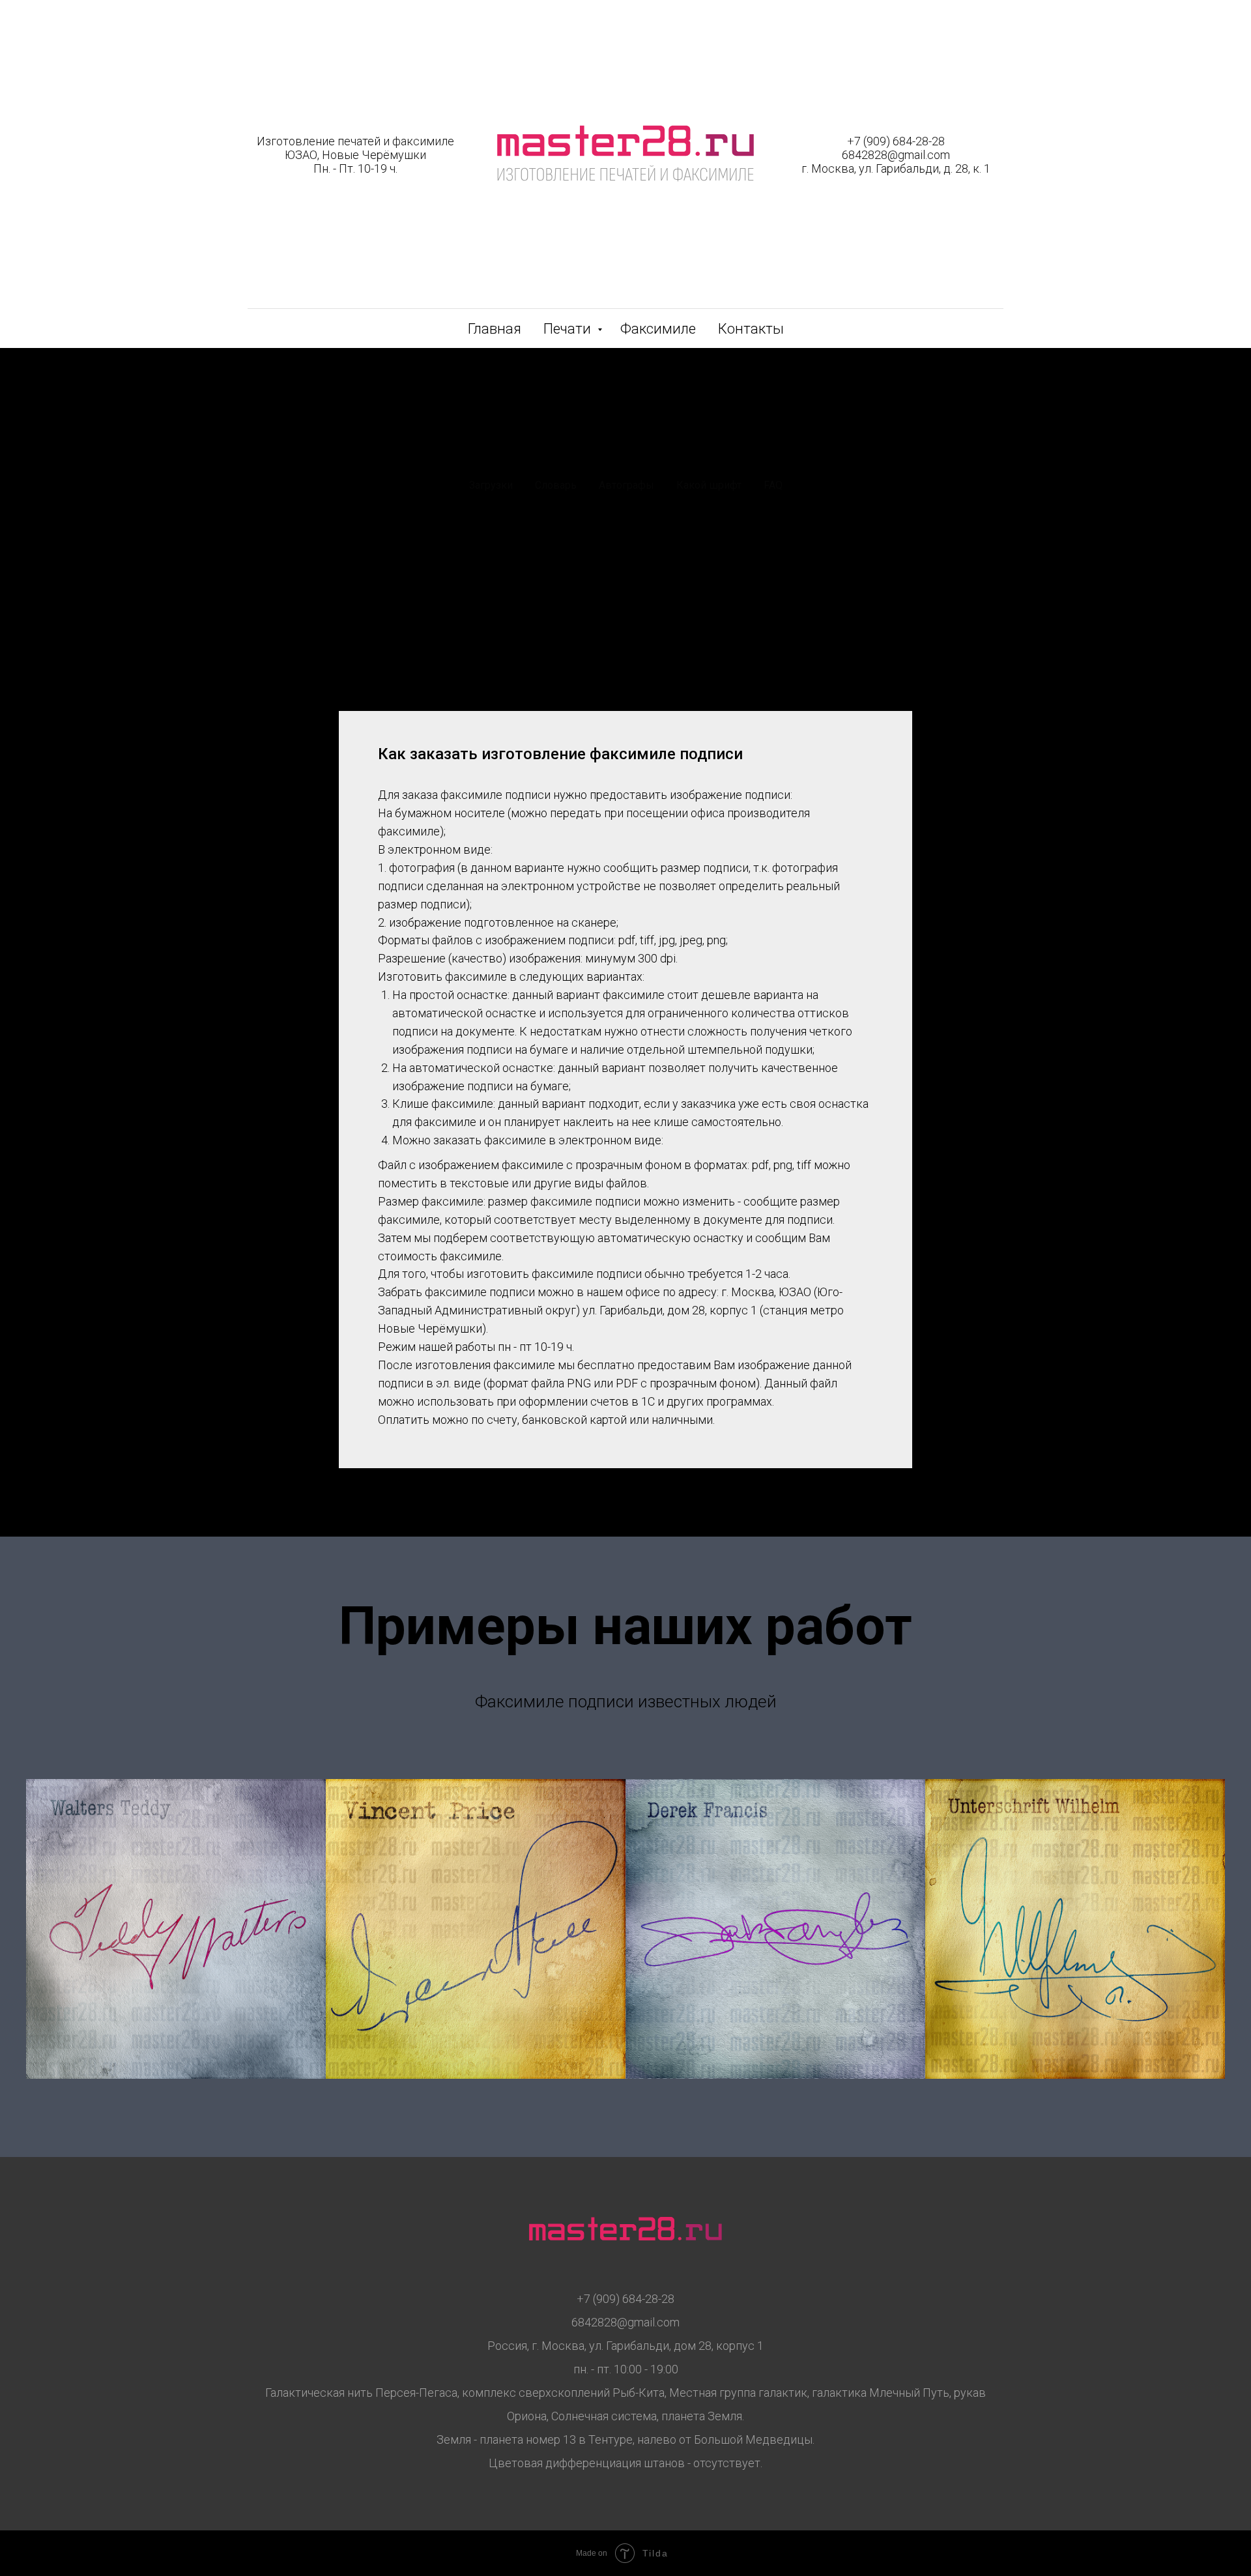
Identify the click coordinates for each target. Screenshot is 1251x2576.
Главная (495, 329)
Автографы (626, 485)
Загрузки (491, 485)
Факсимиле (658, 329)
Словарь (556, 485)
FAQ (773, 485)
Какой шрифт (709, 485)
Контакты (751, 329)
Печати (569, 329)
